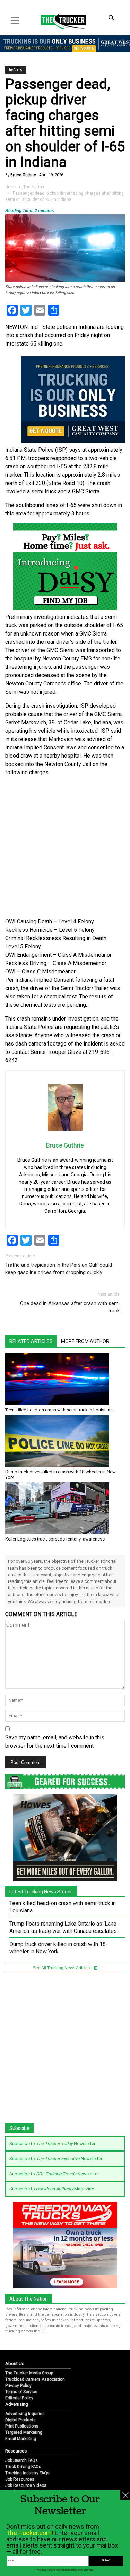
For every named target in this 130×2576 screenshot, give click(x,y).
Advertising (17, 2404)
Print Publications (22, 2426)
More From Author (85, 1341)
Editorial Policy (19, 2398)
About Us (15, 2364)
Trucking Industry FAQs (27, 2473)
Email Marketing (21, 2439)
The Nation (16, 70)
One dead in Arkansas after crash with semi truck (70, 1307)
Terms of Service (21, 2392)
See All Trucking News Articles (62, 1968)
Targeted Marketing (24, 2432)
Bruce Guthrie (23, 175)
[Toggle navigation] (15, 20)
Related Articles (31, 1341)
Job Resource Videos (26, 2485)
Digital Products (20, 2420)
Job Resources (20, 2479)
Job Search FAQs (21, 2460)
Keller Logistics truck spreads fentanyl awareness (55, 1539)
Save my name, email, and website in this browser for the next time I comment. (55, 1742)
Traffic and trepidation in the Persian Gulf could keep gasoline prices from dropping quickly (59, 1269)
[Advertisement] (65, 847)
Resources (16, 2451)
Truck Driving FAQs (23, 2467)
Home (11, 187)
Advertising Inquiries (25, 2414)
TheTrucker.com (29, 2533)
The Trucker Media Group (29, 2373)
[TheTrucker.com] (60, 21)
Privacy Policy (18, 2386)
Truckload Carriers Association (35, 2379)
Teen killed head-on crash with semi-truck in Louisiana (59, 1410)
